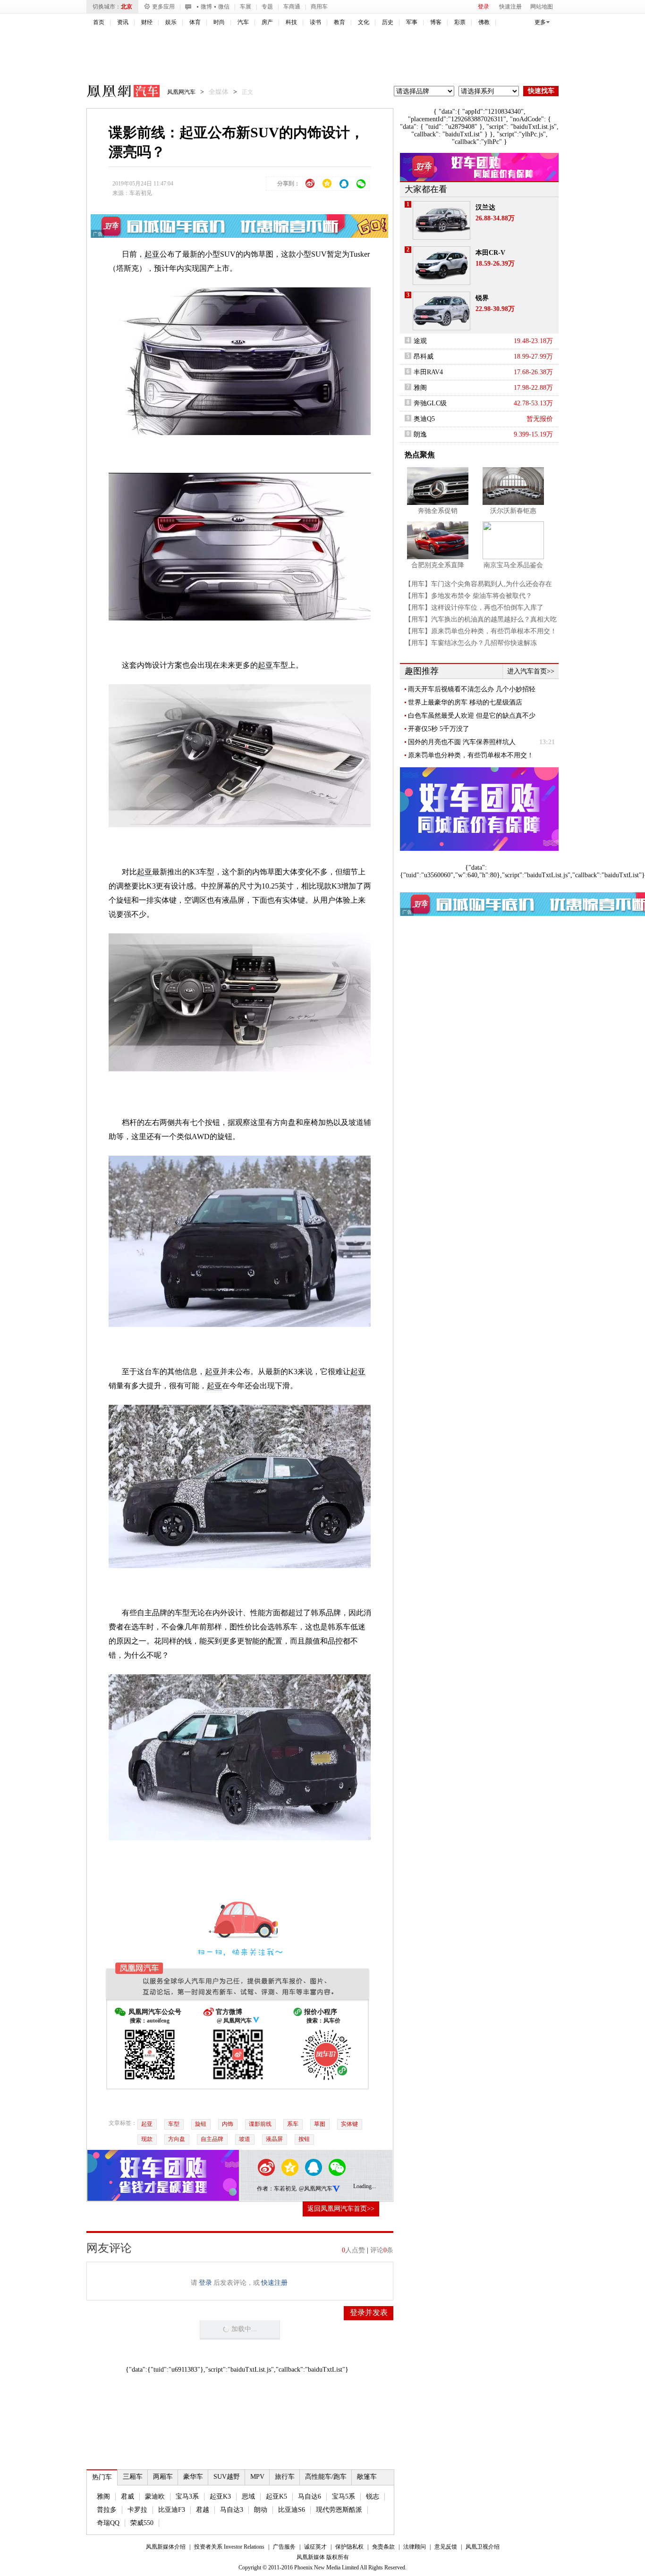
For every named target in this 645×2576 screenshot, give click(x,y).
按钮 (304, 2139)
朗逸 (420, 434)
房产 (267, 22)
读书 (315, 22)
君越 (203, 2510)
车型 (174, 2124)
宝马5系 (344, 2496)
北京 (127, 7)
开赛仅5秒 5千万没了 (439, 729)
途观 (420, 341)
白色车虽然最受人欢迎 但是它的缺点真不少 (472, 716)
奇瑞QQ (108, 2523)
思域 (248, 2496)
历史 (388, 22)
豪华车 (193, 2477)
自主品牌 (212, 2139)
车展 (246, 7)
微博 (206, 7)
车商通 (292, 7)
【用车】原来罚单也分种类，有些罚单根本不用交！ (481, 631)
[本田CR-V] (441, 266)
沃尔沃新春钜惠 (513, 511)
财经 (147, 22)
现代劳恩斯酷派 (339, 2510)
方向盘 (177, 2139)
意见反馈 (446, 2547)
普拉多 (107, 2510)
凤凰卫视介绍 (483, 2547)
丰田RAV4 (428, 372)
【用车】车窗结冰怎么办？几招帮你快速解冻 (471, 643)
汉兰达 (485, 207)
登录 (484, 7)
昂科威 (424, 357)
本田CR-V (490, 253)
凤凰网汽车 (117, 92)
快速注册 (510, 7)
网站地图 (542, 7)
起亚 (152, 254)
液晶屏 (274, 2139)
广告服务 (284, 2547)
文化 (364, 22)
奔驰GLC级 (430, 403)
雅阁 (103, 2496)
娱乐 (171, 22)
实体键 (349, 2124)
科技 (291, 22)
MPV (257, 2477)
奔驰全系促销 (438, 511)
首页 (99, 22)
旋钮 (201, 2124)
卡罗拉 (137, 2510)
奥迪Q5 (424, 419)
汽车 (243, 22)
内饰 (228, 2124)
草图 (320, 2124)
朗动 (261, 2510)
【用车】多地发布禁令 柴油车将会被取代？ (468, 596)
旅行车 (285, 2477)
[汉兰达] (441, 220)
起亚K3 (220, 2496)
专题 (267, 7)
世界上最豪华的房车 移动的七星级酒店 (465, 702)
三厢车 (133, 2477)
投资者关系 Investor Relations (229, 2547)
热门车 (102, 2477)
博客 (436, 22)
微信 (224, 7)
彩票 (460, 22)
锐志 (373, 2496)
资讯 (123, 22)
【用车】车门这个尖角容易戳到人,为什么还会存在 (478, 584)
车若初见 (141, 193)
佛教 (484, 22)
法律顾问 (415, 2547)
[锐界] (441, 311)
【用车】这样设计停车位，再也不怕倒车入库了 (474, 608)
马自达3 (232, 2510)
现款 (147, 2139)
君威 (127, 2496)
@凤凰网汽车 (316, 2189)
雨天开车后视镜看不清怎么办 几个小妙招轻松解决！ (472, 689)
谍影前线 (260, 2124)
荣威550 (142, 2523)
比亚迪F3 (172, 2510)
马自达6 (310, 2496)
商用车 (319, 7)
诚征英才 (315, 2547)
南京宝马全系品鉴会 (513, 565)
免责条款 (383, 2547)
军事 (412, 22)
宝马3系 (187, 2496)
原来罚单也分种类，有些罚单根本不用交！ (471, 755)
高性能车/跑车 (326, 2477)
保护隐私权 (349, 2547)
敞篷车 (367, 2477)
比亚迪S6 (292, 2510)
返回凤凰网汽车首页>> (341, 2209)
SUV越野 (227, 2477)
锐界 (482, 298)
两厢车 (163, 2477)
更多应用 (163, 7)
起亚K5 (276, 2496)
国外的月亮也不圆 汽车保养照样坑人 (462, 742)
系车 (293, 2124)
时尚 (219, 22)
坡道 (245, 2139)
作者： (265, 2189)
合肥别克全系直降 (438, 565)
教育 (339, 22)
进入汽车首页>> (531, 671)
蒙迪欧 (155, 2496)
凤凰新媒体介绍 (166, 2547)
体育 (195, 22)
